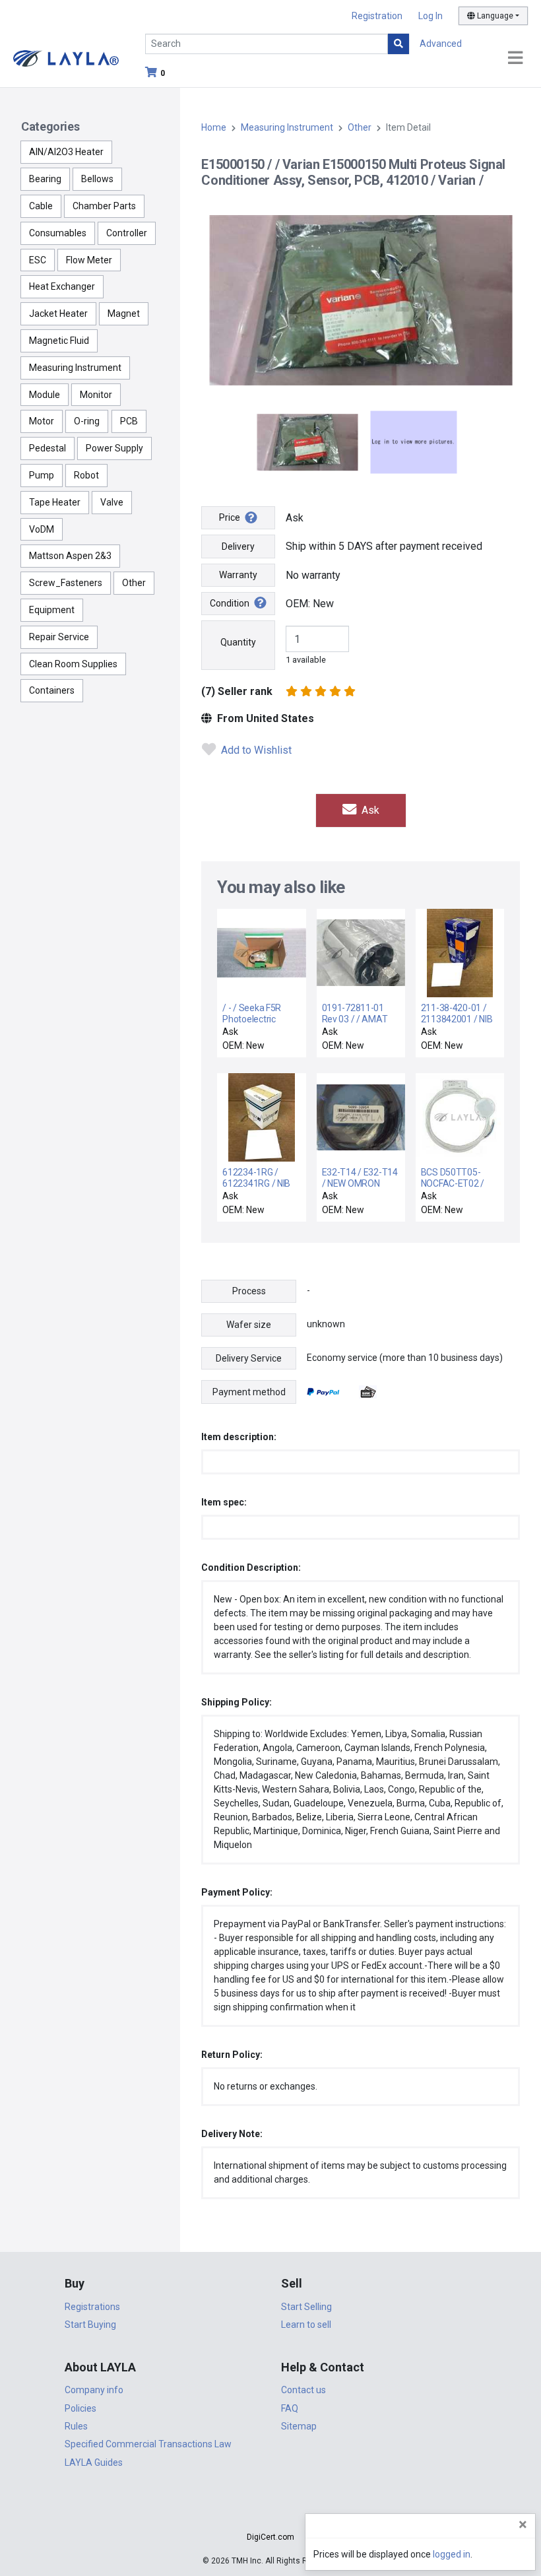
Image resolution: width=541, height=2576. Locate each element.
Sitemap (299, 2426)
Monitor (96, 395)
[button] (270, 2514)
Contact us (303, 2390)
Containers (52, 690)
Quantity (238, 642)
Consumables (58, 233)
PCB (129, 421)
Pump (42, 475)
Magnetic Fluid (59, 341)
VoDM (42, 529)
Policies (80, 2408)
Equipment (52, 610)
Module (45, 395)
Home (214, 127)
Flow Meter (89, 260)
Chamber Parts (104, 206)
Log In (430, 16)
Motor (42, 421)
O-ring (87, 421)
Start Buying (90, 2325)
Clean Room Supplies (73, 664)
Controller (127, 233)
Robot (86, 475)
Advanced (441, 44)
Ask (369, 810)
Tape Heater (55, 502)
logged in (452, 2554)
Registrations (92, 2307)
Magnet (124, 314)
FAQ (290, 2408)
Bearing (45, 179)
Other (134, 583)
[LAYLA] (66, 58)
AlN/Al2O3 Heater (66, 152)
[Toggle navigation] (515, 58)
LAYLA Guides (94, 2462)
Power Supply (114, 448)
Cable (41, 206)
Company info (94, 2390)
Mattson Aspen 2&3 (70, 556)
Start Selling (306, 2307)
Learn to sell (306, 2325)
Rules (76, 2426)
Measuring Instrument (75, 368)
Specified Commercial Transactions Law (148, 2444)
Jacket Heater (58, 314)
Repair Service (59, 637)
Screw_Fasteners (66, 583)
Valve (112, 502)
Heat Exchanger (62, 286)
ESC (38, 260)
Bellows (97, 179)
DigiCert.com (270, 2537)
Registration (377, 16)
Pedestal (48, 448)
